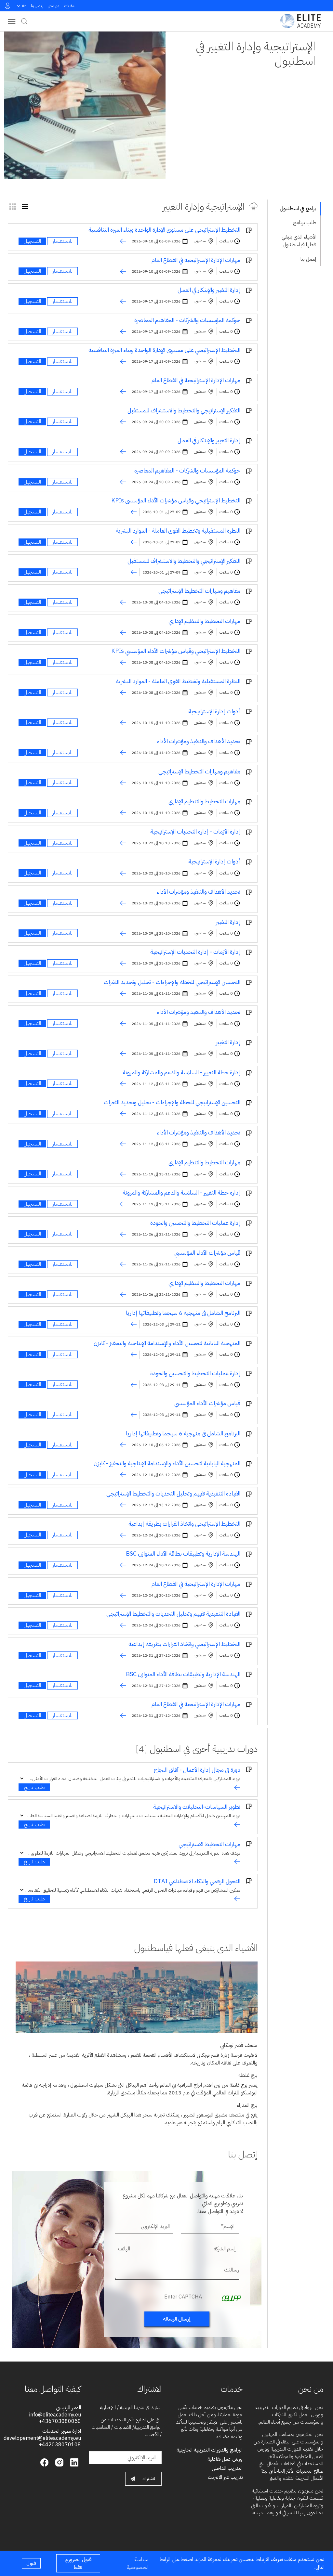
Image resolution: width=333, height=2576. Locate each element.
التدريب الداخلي (227, 2468)
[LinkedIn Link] (73, 2462)
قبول (31, 2563)
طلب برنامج (305, 223)
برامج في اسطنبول (298, 209)
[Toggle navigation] (12, 21)
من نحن (53, 6)
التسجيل (32, 241)
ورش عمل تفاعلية (225, 2459)
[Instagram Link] (59, 2462)
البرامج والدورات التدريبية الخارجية (210, 2450)
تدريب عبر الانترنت (225, 2477)
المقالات (70, 6)
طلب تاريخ (34, 1787)
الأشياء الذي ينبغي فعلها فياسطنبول (299, 241)
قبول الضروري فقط (78, 2563)
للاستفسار (62, 241)
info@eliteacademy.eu (55, 2415)
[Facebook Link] (44, 2462)
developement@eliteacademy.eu (42, 2438)
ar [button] (24, 6)
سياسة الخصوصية (138, 2563)
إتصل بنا (37, 6)
